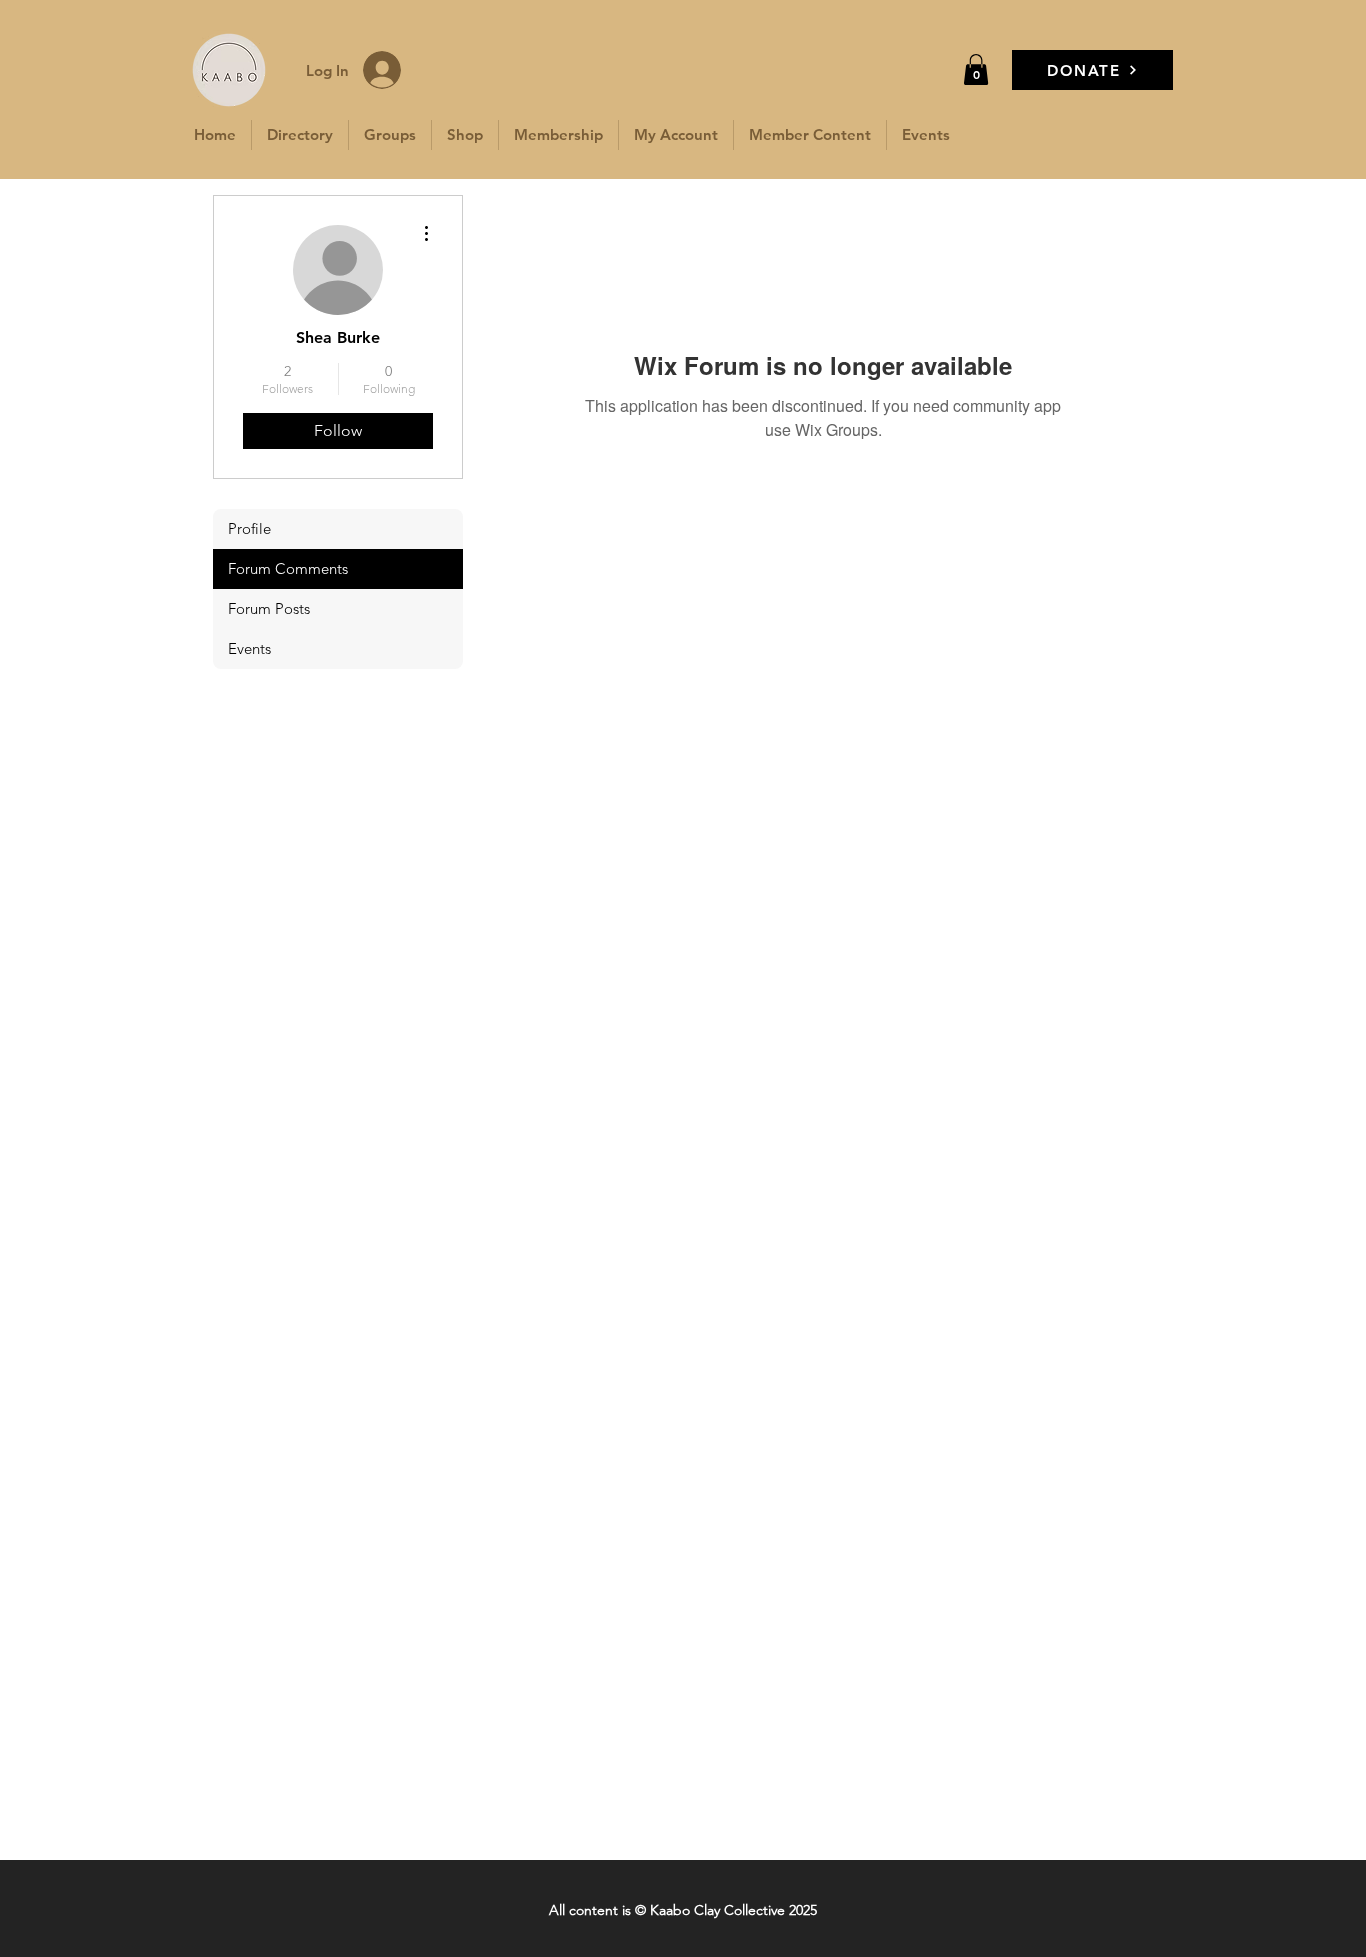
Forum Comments (288, 568)
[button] (976, 69)
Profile (249, 528)
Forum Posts (269, 608)
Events (249, 648)
